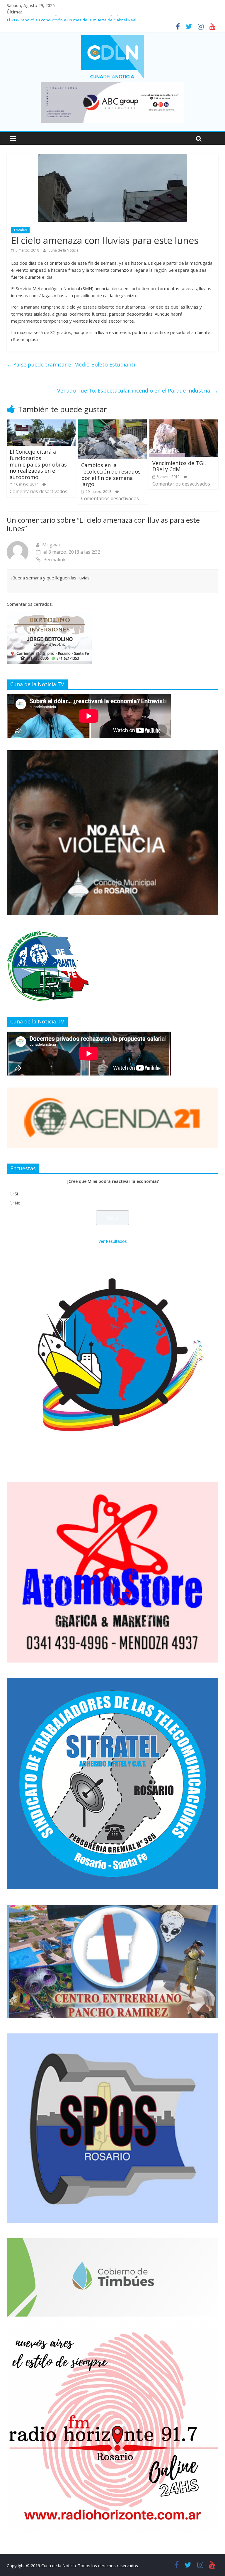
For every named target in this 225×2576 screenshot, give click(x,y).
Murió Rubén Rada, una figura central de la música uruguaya (64, 19)
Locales (20, 230)
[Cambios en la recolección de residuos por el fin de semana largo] (113, 423)
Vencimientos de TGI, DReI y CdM (179, 466)
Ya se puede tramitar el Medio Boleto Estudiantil (72, 364)
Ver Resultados (113, 1241)
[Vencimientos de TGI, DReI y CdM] (184, 423)
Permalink (54, 560)
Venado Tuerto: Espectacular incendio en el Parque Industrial (138, 390)
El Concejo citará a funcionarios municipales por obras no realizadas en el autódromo (38, 464)
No (18, 1203)
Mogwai (51, 545)
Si (16, 1194)
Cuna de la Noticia (63, 250)
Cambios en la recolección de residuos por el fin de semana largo (111, 475)
